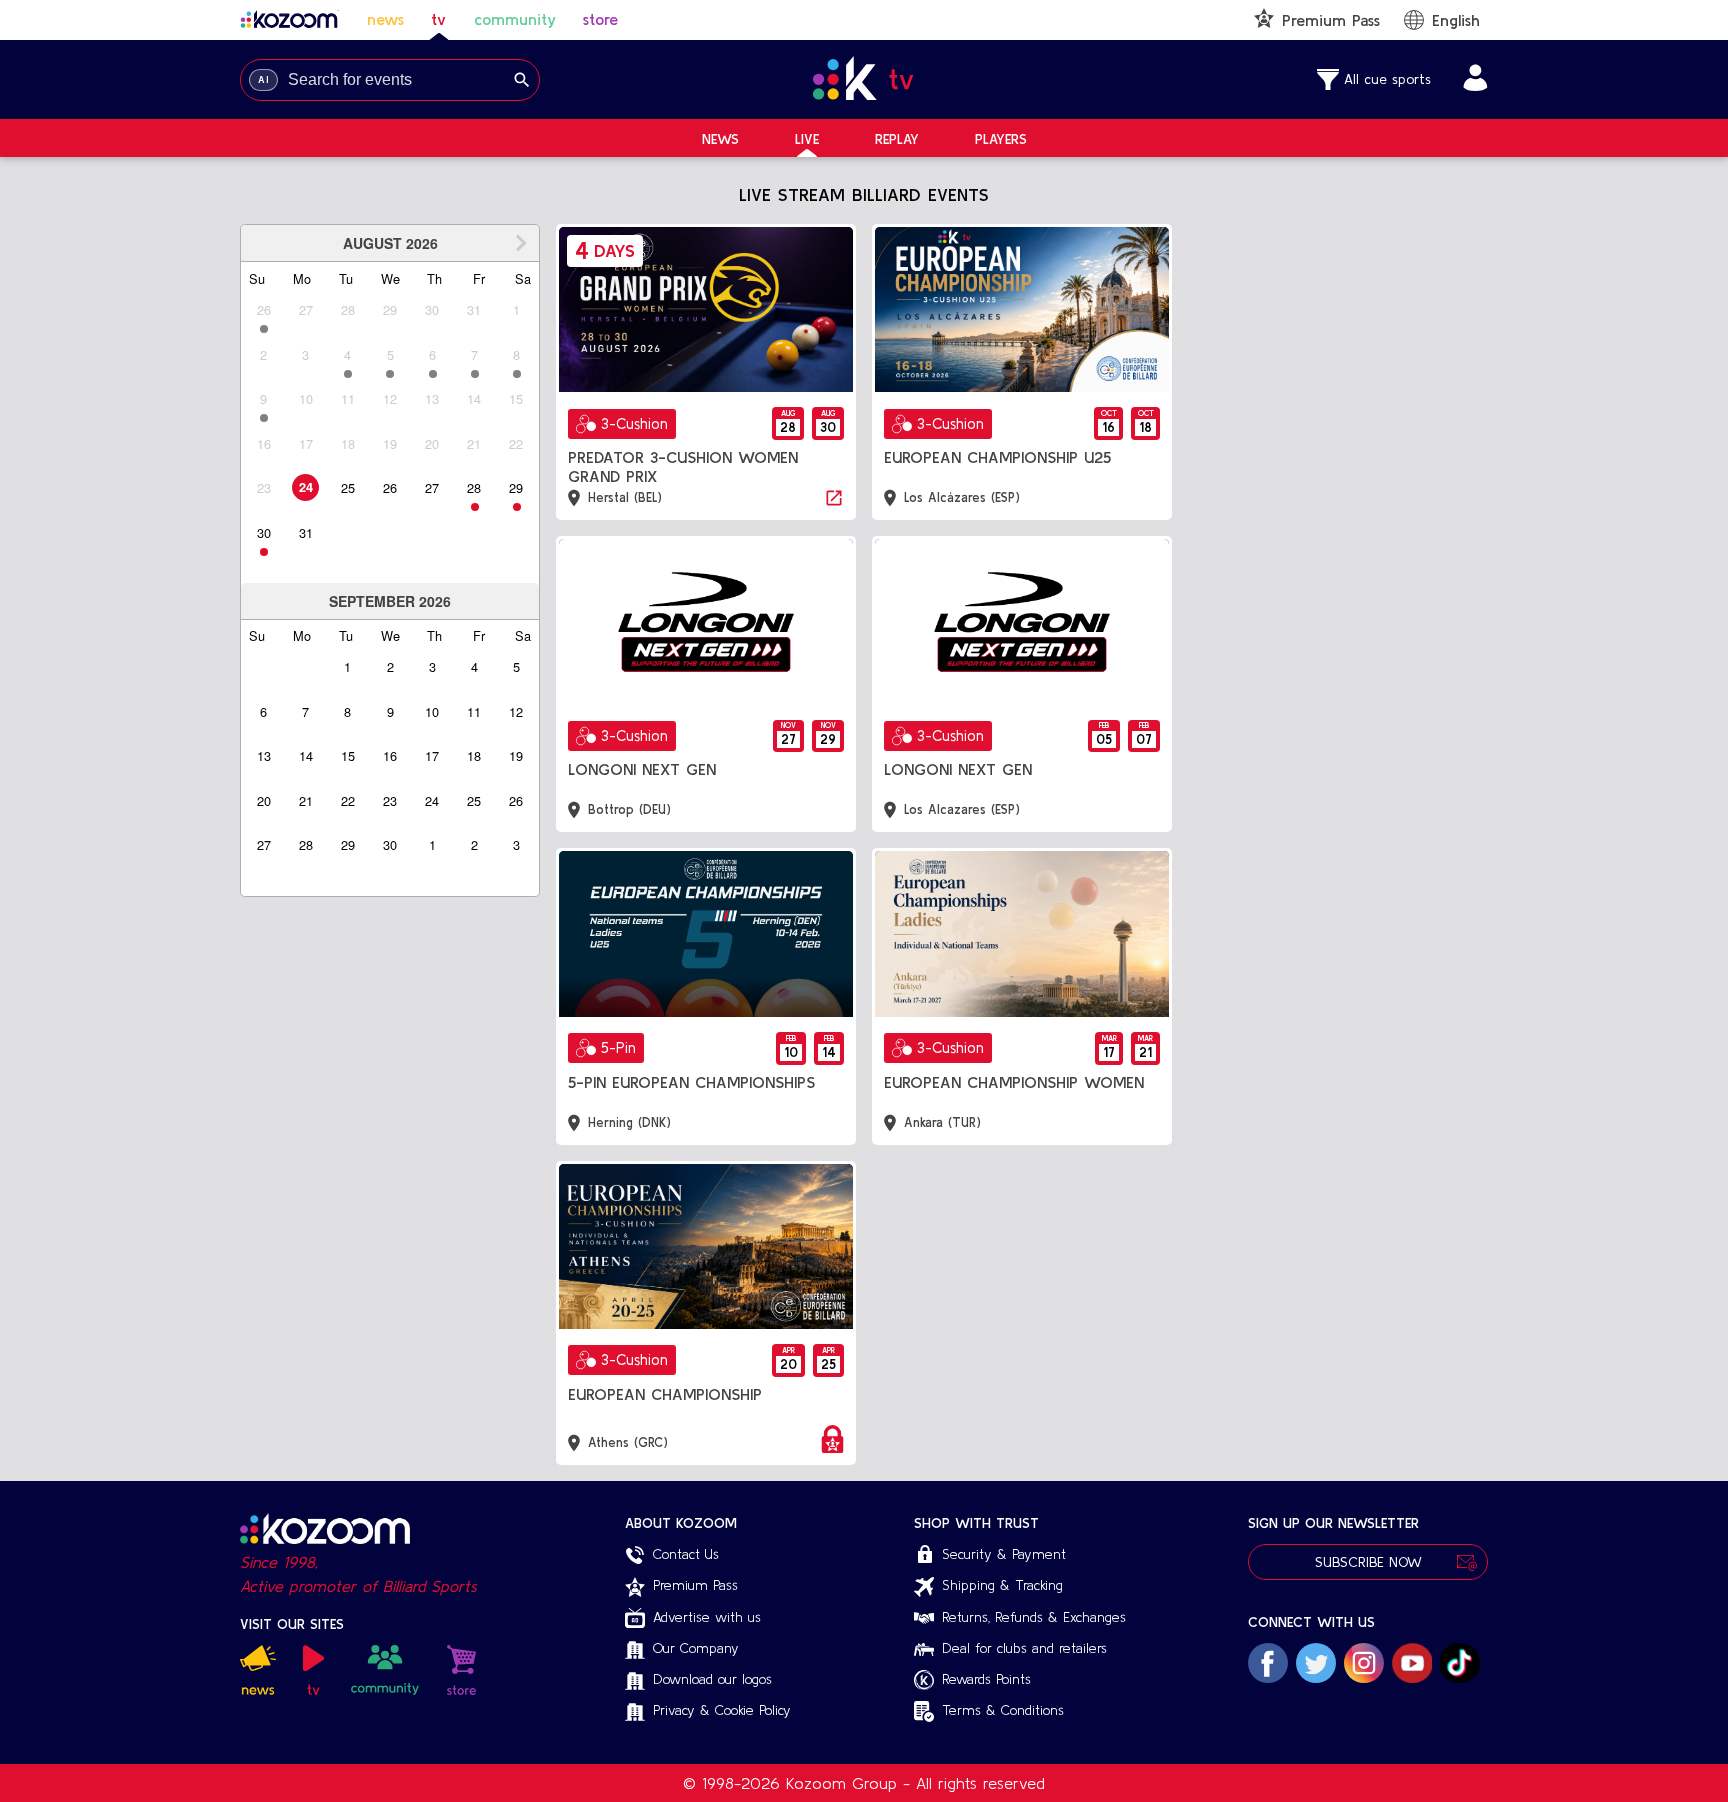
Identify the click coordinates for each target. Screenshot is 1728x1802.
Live (807, 139)
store (600, 19)
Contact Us (686, 1554)
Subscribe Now (1368, 1562)
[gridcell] (305, 487)
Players (1001, 139)
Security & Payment (1004, 1554)
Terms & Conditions (1003, 1710)
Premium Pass (695, 1585)
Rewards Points (986, 1679)
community (515, 19)
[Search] (522, 80)
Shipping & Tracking (1002, 1585)
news (385, 19)
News (720, 139)
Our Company (696, 1648)
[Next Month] (521, 243)
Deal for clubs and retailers (1024, 1648)
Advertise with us (707, 1617)
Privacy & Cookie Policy (722, 1710)
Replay (897, 139)
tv (438, 19)
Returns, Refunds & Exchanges (1034, 1617)
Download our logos (712, 1679)
